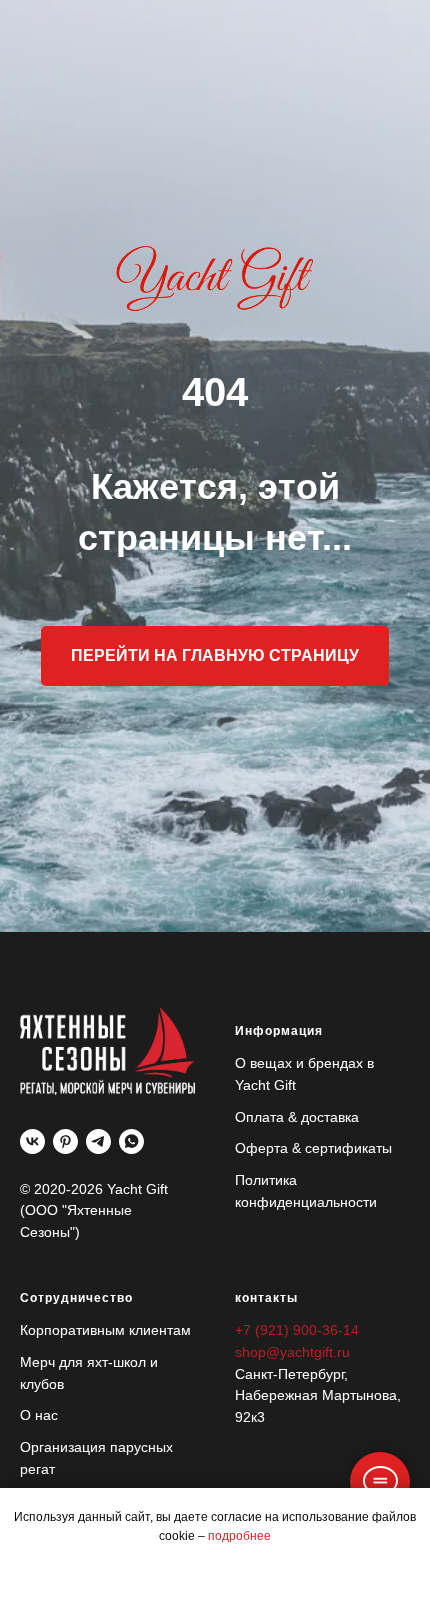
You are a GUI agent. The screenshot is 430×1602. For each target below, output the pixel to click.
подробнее (239, 1536)
